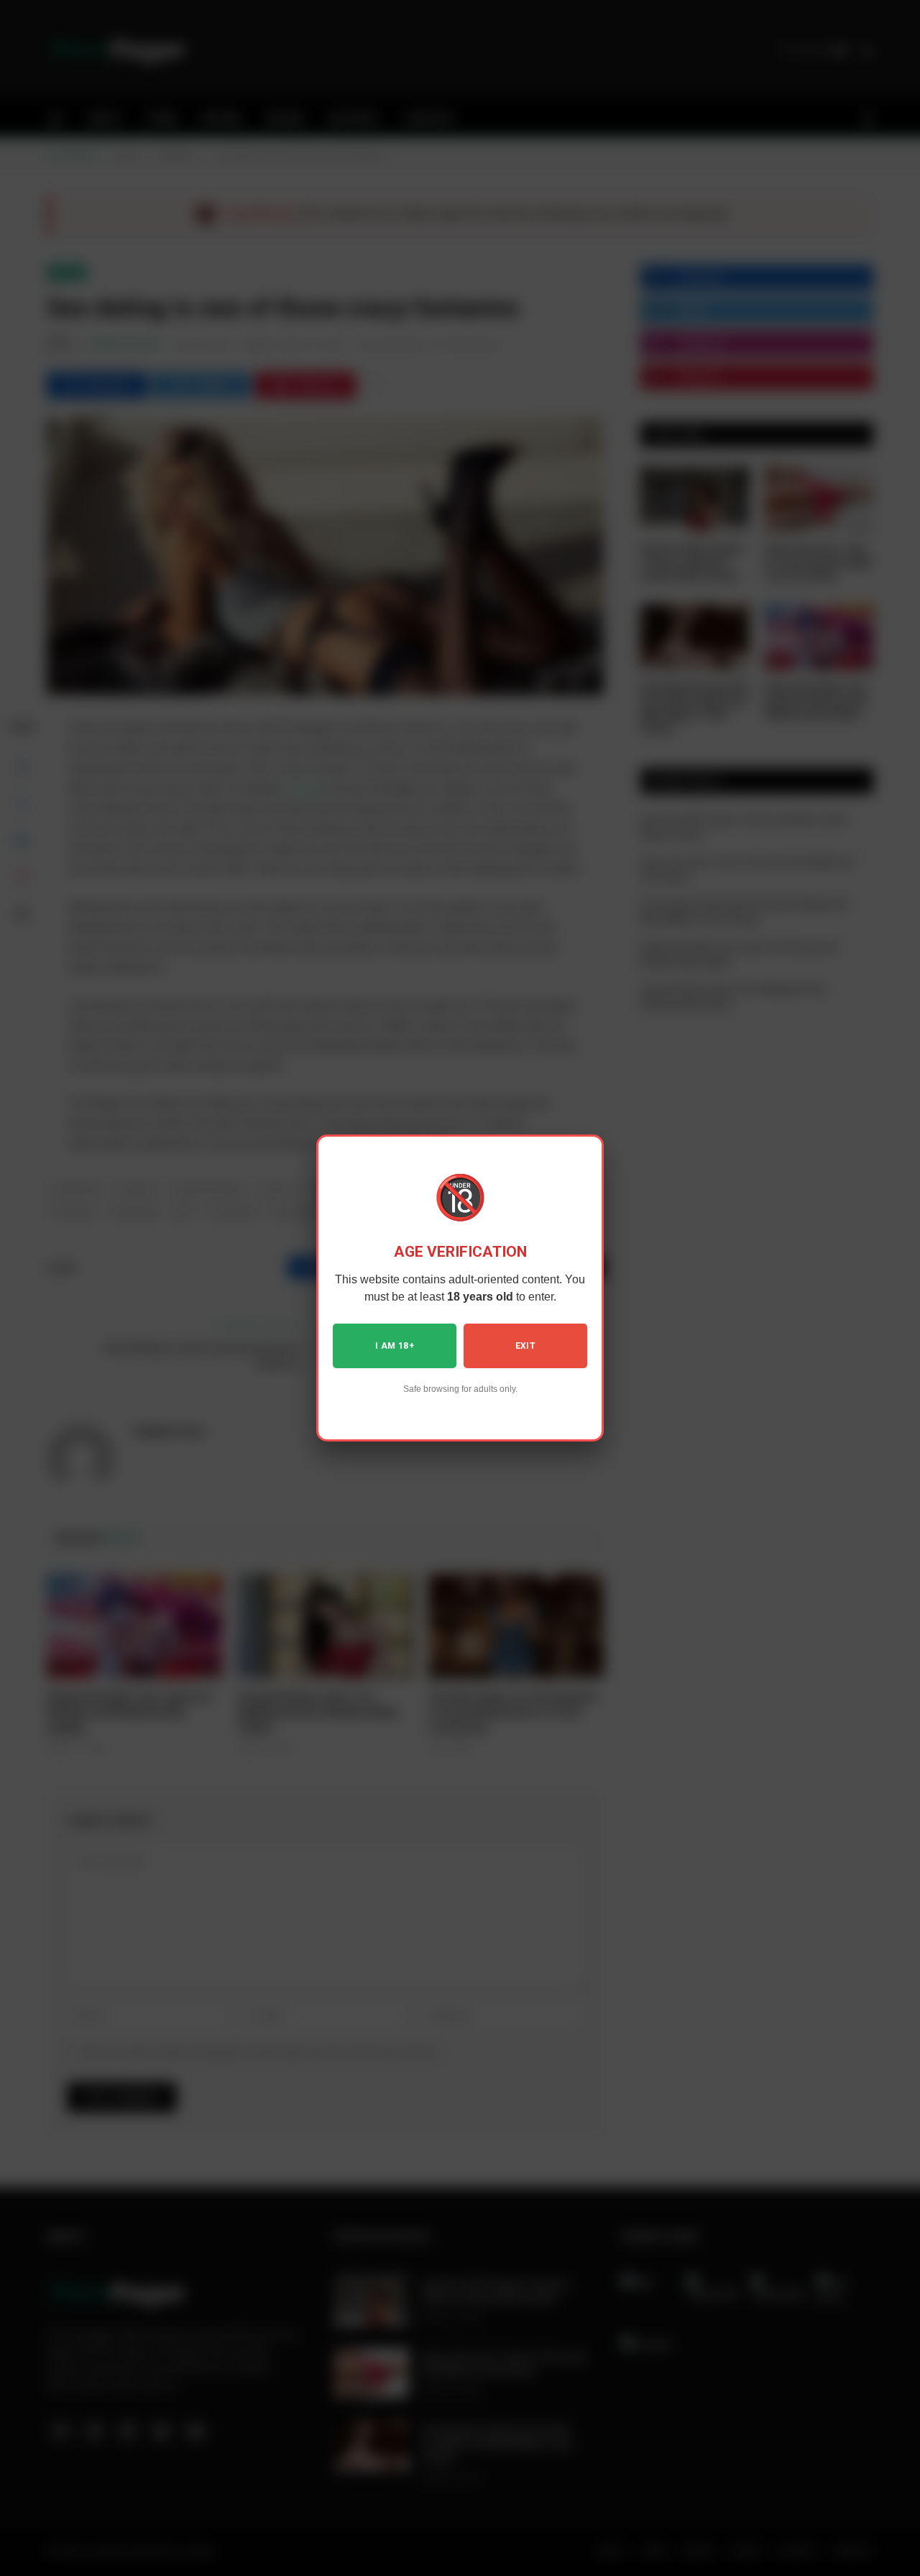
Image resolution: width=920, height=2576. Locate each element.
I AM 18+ (395, 1346)
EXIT (525, 1346)
